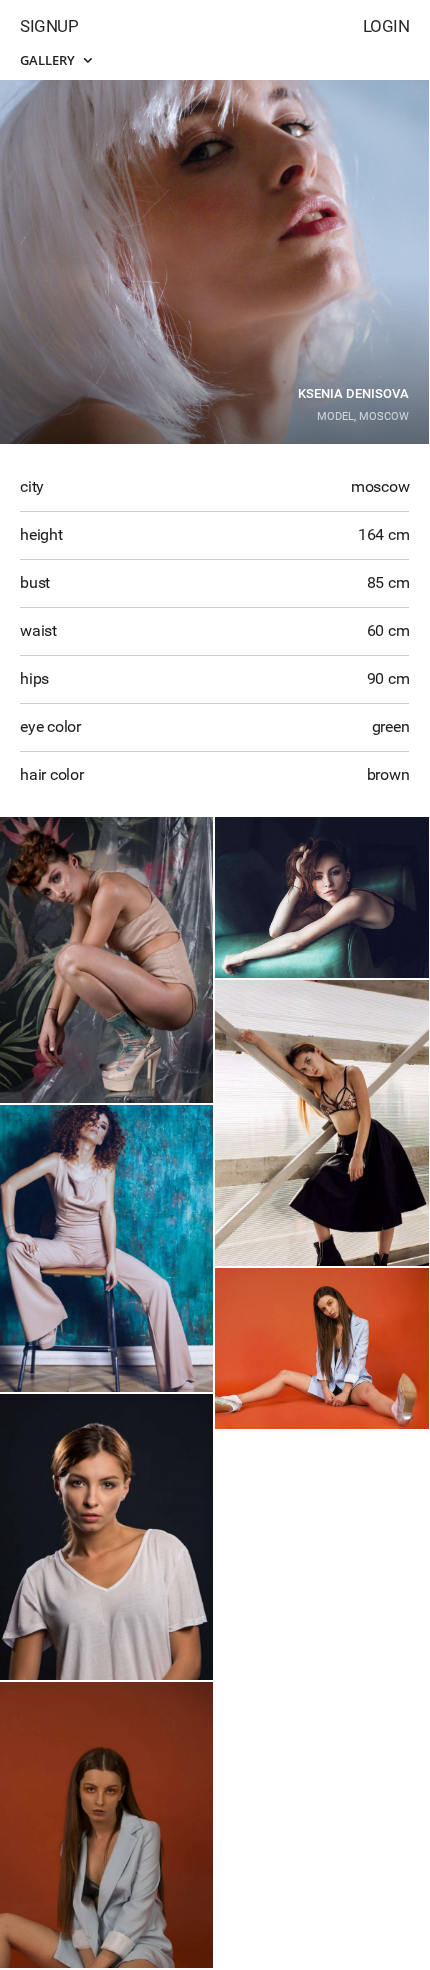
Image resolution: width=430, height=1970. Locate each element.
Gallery (49, 60)
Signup (49, 26)
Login (386, 26)
